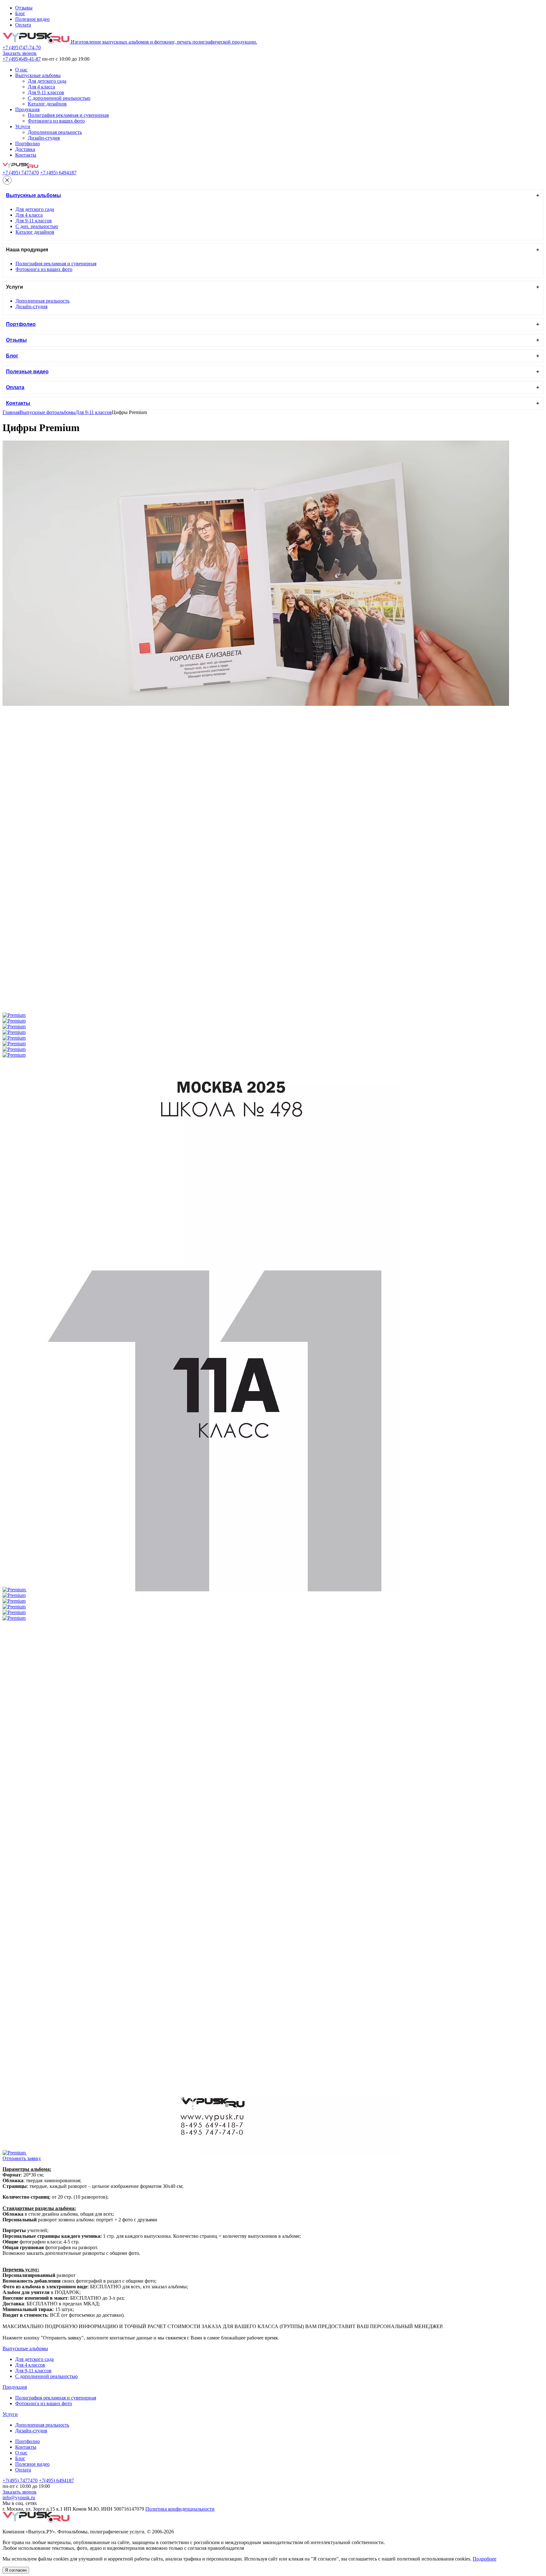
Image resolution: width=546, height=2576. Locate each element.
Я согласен (16, 2570)
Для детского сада (47, 81)
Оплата (23, 25)
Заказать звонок (20, 53)
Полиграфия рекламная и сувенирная (68, 115)
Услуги (23, 126)
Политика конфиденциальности (180, 2509)
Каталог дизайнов (47, 104)
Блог (20, 13)
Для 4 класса (41, 87)
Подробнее (485, 2559)
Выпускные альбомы (38, 75)
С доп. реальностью (37, 226)
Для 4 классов (30, 2365)
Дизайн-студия (44, 138)
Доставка (25, 149)
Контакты (26, 155)
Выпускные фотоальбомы (48, 412)
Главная (11, 412)
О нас (21, 70)
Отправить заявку (22, 2158)
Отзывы (24, 8)
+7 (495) (22, 48)
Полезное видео (32, 19)
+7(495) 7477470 (20, 2480)
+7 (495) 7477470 (21, 173)
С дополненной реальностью (59, 98)
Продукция (27, 109)
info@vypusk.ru (19, 2498)
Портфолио (27, 144)
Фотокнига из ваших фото (56, 121)
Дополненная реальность (55, 132)
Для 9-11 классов (46, 92)
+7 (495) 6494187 (58, 173)
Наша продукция (27, 250)
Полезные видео (27, 372)
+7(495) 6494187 (56, 2480)
